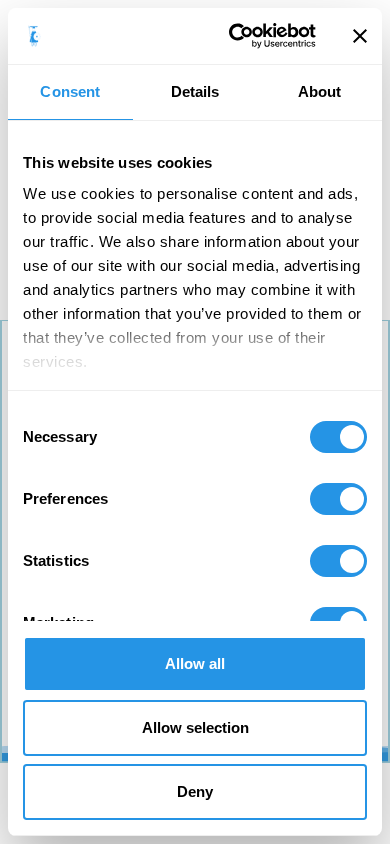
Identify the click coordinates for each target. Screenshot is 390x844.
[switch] (338, 499)
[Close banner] (360, 36)
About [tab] (320, 91)
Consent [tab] (70, 91)
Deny (195, 791)
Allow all (195, 663)
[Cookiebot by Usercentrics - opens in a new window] (236, 36)
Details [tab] (195, 91)
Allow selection (195, 727)
